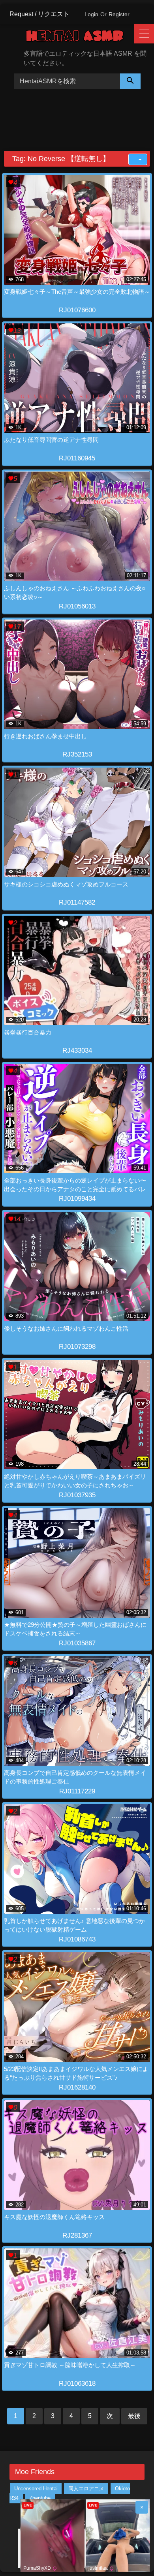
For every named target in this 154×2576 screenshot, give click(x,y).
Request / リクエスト (39, 14)
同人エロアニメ (86, 2489)
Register (119, 14)
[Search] (130, 81)
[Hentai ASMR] (81, 37)
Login (91, 14)
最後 (134, 2416)
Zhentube (40, 2498)
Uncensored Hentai (36, 2489)
